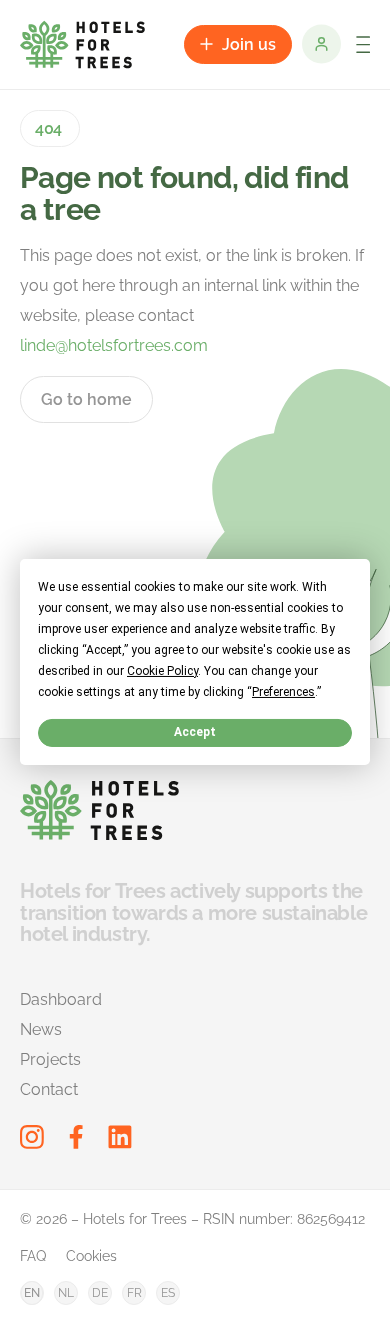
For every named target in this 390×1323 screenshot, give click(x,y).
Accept (195, 732)
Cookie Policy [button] (162, 670)
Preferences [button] (283, 691)
